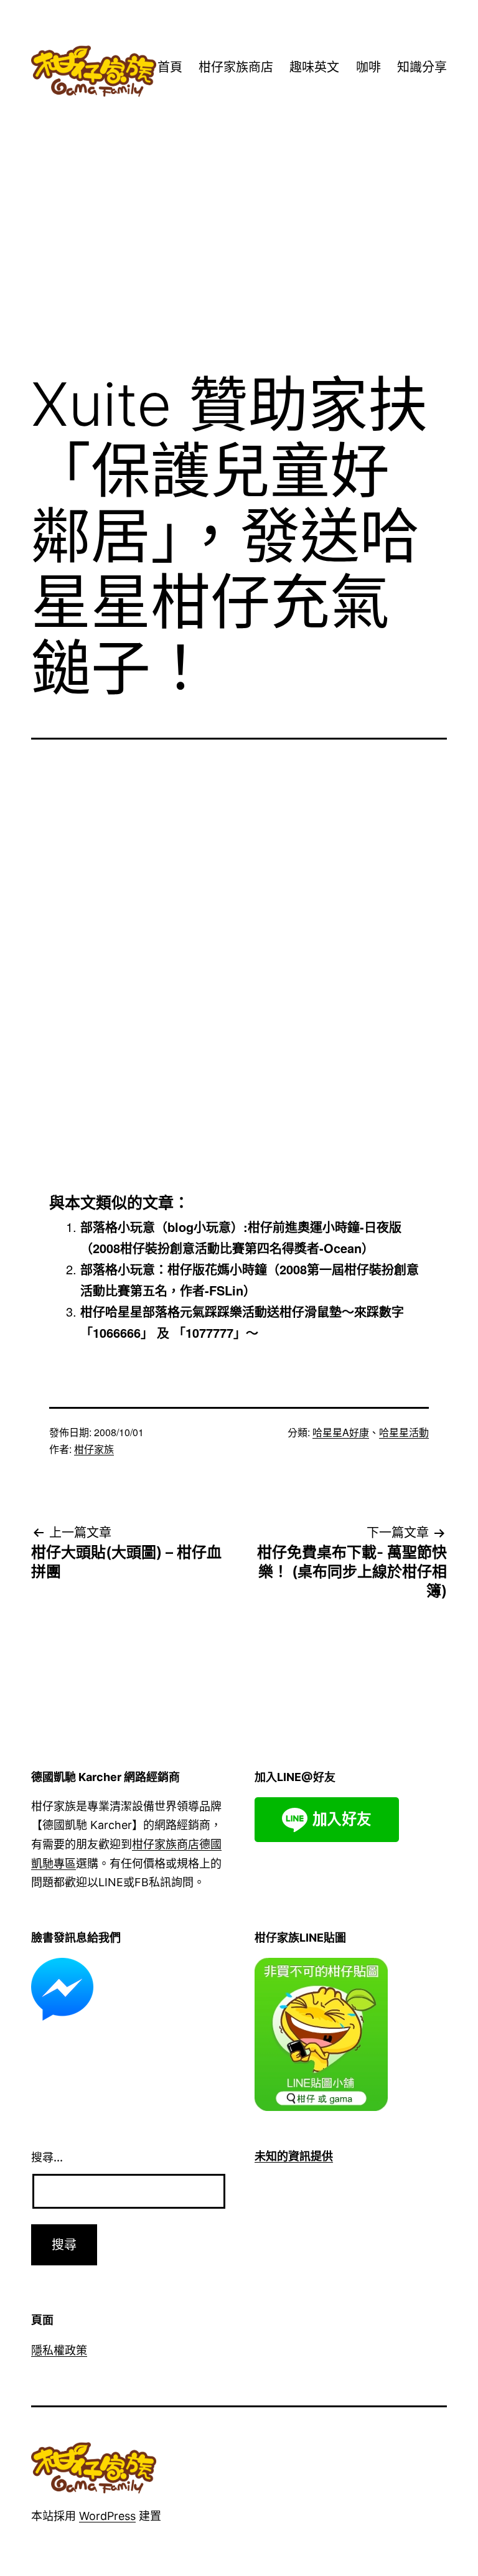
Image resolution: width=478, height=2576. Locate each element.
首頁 (170, 67)
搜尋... (47, 2157)
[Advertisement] (239, 260)
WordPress (107, 2516)
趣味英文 (314, 67)
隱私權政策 (59, 2350)
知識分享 (422, 67)
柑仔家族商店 (236, 67)
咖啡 (368, 67)
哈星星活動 (404, 1432)
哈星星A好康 (341, 1432)
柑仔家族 (94, 1449)
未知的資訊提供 (294, 2156)
